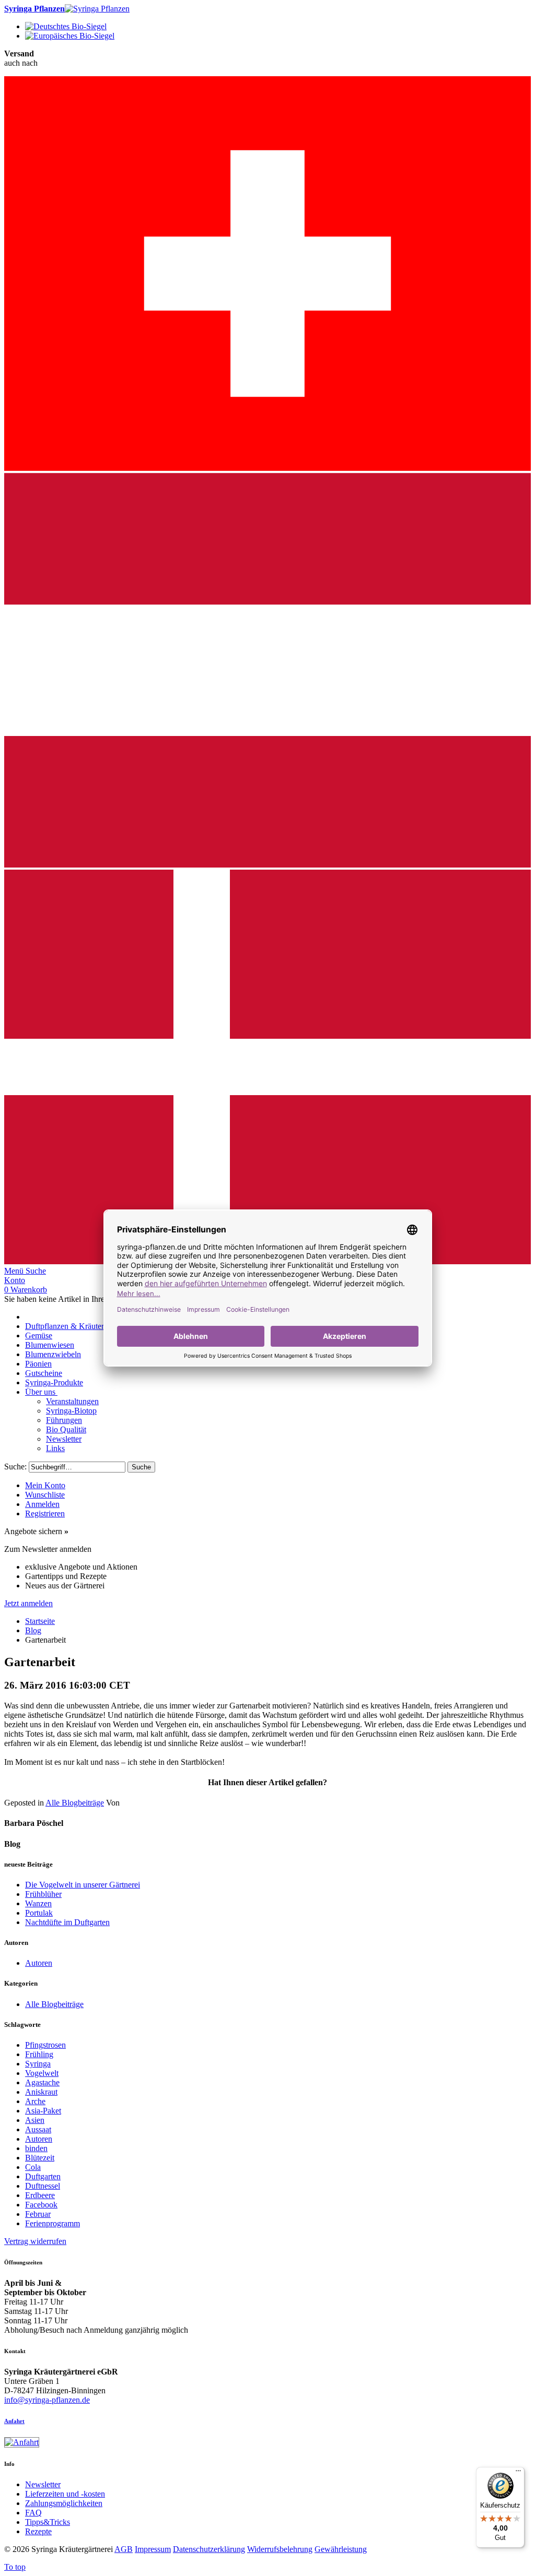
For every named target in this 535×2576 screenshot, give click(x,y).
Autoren (39, 1963)
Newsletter (43, 2484)
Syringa (38, 2064)
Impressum (153, 2549)
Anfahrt (14, 2421)
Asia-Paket (43, 2111)
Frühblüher (43, 1894)
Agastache (42, 2082)
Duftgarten (43, 2176)
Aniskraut (41, 2092)
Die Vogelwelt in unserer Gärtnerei (83, 1885)
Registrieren (45, 1513)
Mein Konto (45, 1485)
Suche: (15, 1467)
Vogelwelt (42, 2073)
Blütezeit (40, 2158)
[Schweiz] (267, 468)
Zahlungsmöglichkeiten (64, 2503)
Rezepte (38, 2531)
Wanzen (38, 1903)
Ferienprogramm (53, 2223)
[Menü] (518, 2473)
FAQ (33, 2513)
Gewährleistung (341, 2549)
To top (15, 2567)
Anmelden (42, 1504)
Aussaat (38, 2129)
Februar (38, 2214)
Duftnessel (43, 2186)
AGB (124, 2549)
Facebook (41, 2205)
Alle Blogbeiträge (75, 1803)
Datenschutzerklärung (209, 2549)
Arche (35, 2101)
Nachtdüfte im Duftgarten (67, 1922)
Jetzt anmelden (28, 1603)
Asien (35, 2120)
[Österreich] (267, 865)
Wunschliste (45, 1495)
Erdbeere (40, 2195)
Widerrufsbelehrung (280, 2549)
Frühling (39, 2054)
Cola (33, 2167)
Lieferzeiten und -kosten (65, 2494)
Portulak (39, 1913)
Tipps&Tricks (48, 2522)
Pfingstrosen (45, 2045)
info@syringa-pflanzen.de (47, 2400)
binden (36, 2148)
